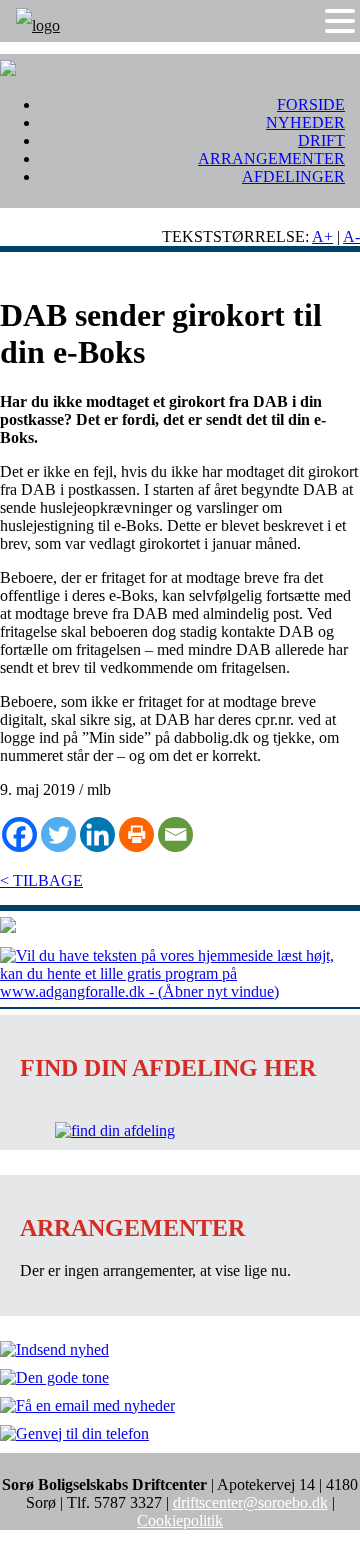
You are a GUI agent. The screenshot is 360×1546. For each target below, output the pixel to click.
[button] (340, 21)
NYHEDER (305, 122)
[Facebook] (19, 834)
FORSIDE (311, 104)
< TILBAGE (41, 880)
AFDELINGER (293, 176)
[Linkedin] (97, 834)
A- (351, 236)
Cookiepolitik (180, 1520)
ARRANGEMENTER (271, 158)
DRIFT (321, 140)
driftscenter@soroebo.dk (250, 1502)
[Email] (175, 834)
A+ (322, 236)
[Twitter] (58, 834)
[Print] (136, 834)
